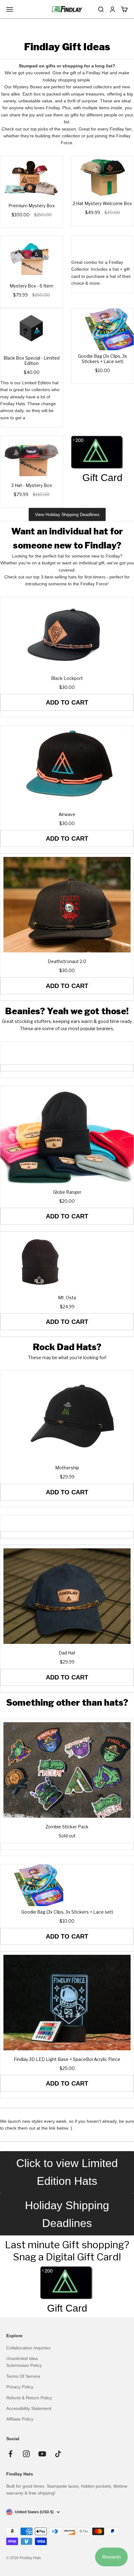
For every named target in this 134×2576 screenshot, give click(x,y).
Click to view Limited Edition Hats (67, 2172)
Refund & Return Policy (29, 2398)
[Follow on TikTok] (58, 2454)
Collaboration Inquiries (28, 2348)
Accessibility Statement (29, 2408)
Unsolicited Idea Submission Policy (24, 2362)
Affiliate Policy (20, 2419)
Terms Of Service (23, 2376)
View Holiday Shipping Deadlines (67, 514)
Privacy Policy (20, 2387)
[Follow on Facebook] (10, 2454)
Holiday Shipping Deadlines (67, 2214)
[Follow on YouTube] (42, 2454)
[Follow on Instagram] (26, 2454)
